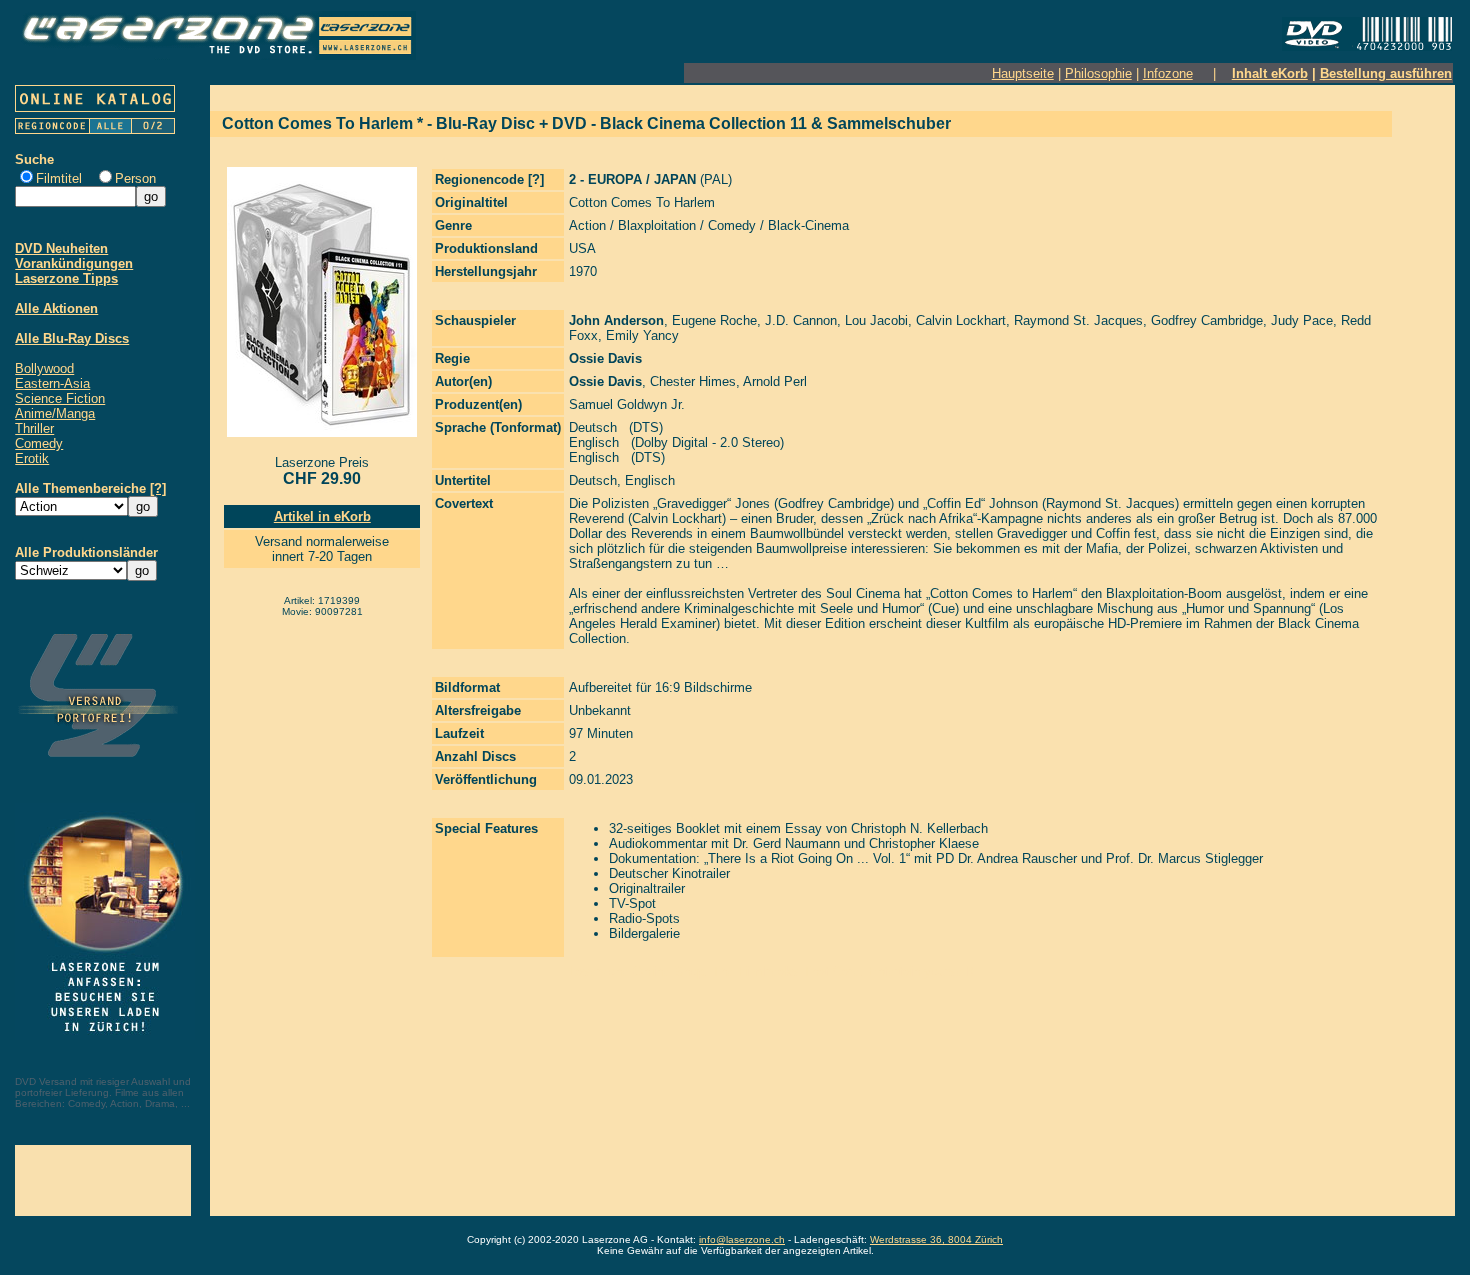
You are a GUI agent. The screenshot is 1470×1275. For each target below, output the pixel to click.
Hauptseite (1023, 73)
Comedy (39, 443)
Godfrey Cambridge (1207, 320)
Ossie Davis (605, 358)
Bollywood (44, 368)
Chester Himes (693, 381)
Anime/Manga (55, 413)
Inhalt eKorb (1270, 73)
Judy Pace (1302, 320)
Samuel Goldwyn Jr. (627, 404)
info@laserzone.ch (742, 1239)
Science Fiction (60, 398)
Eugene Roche (714, 320)
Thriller (34, 428)
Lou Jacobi (876, 320)
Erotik (32, 458)
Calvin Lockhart (961, 320)
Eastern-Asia (52, 383)
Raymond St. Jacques (1078, 320)
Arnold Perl (775, 381)
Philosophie (1098, 73)
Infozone (1168, 73)
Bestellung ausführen (1386, 73)
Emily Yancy (642, 335)
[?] (158, 488)
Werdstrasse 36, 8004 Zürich (936, 1239)
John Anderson (616, 320)
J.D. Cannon (801, 320)
